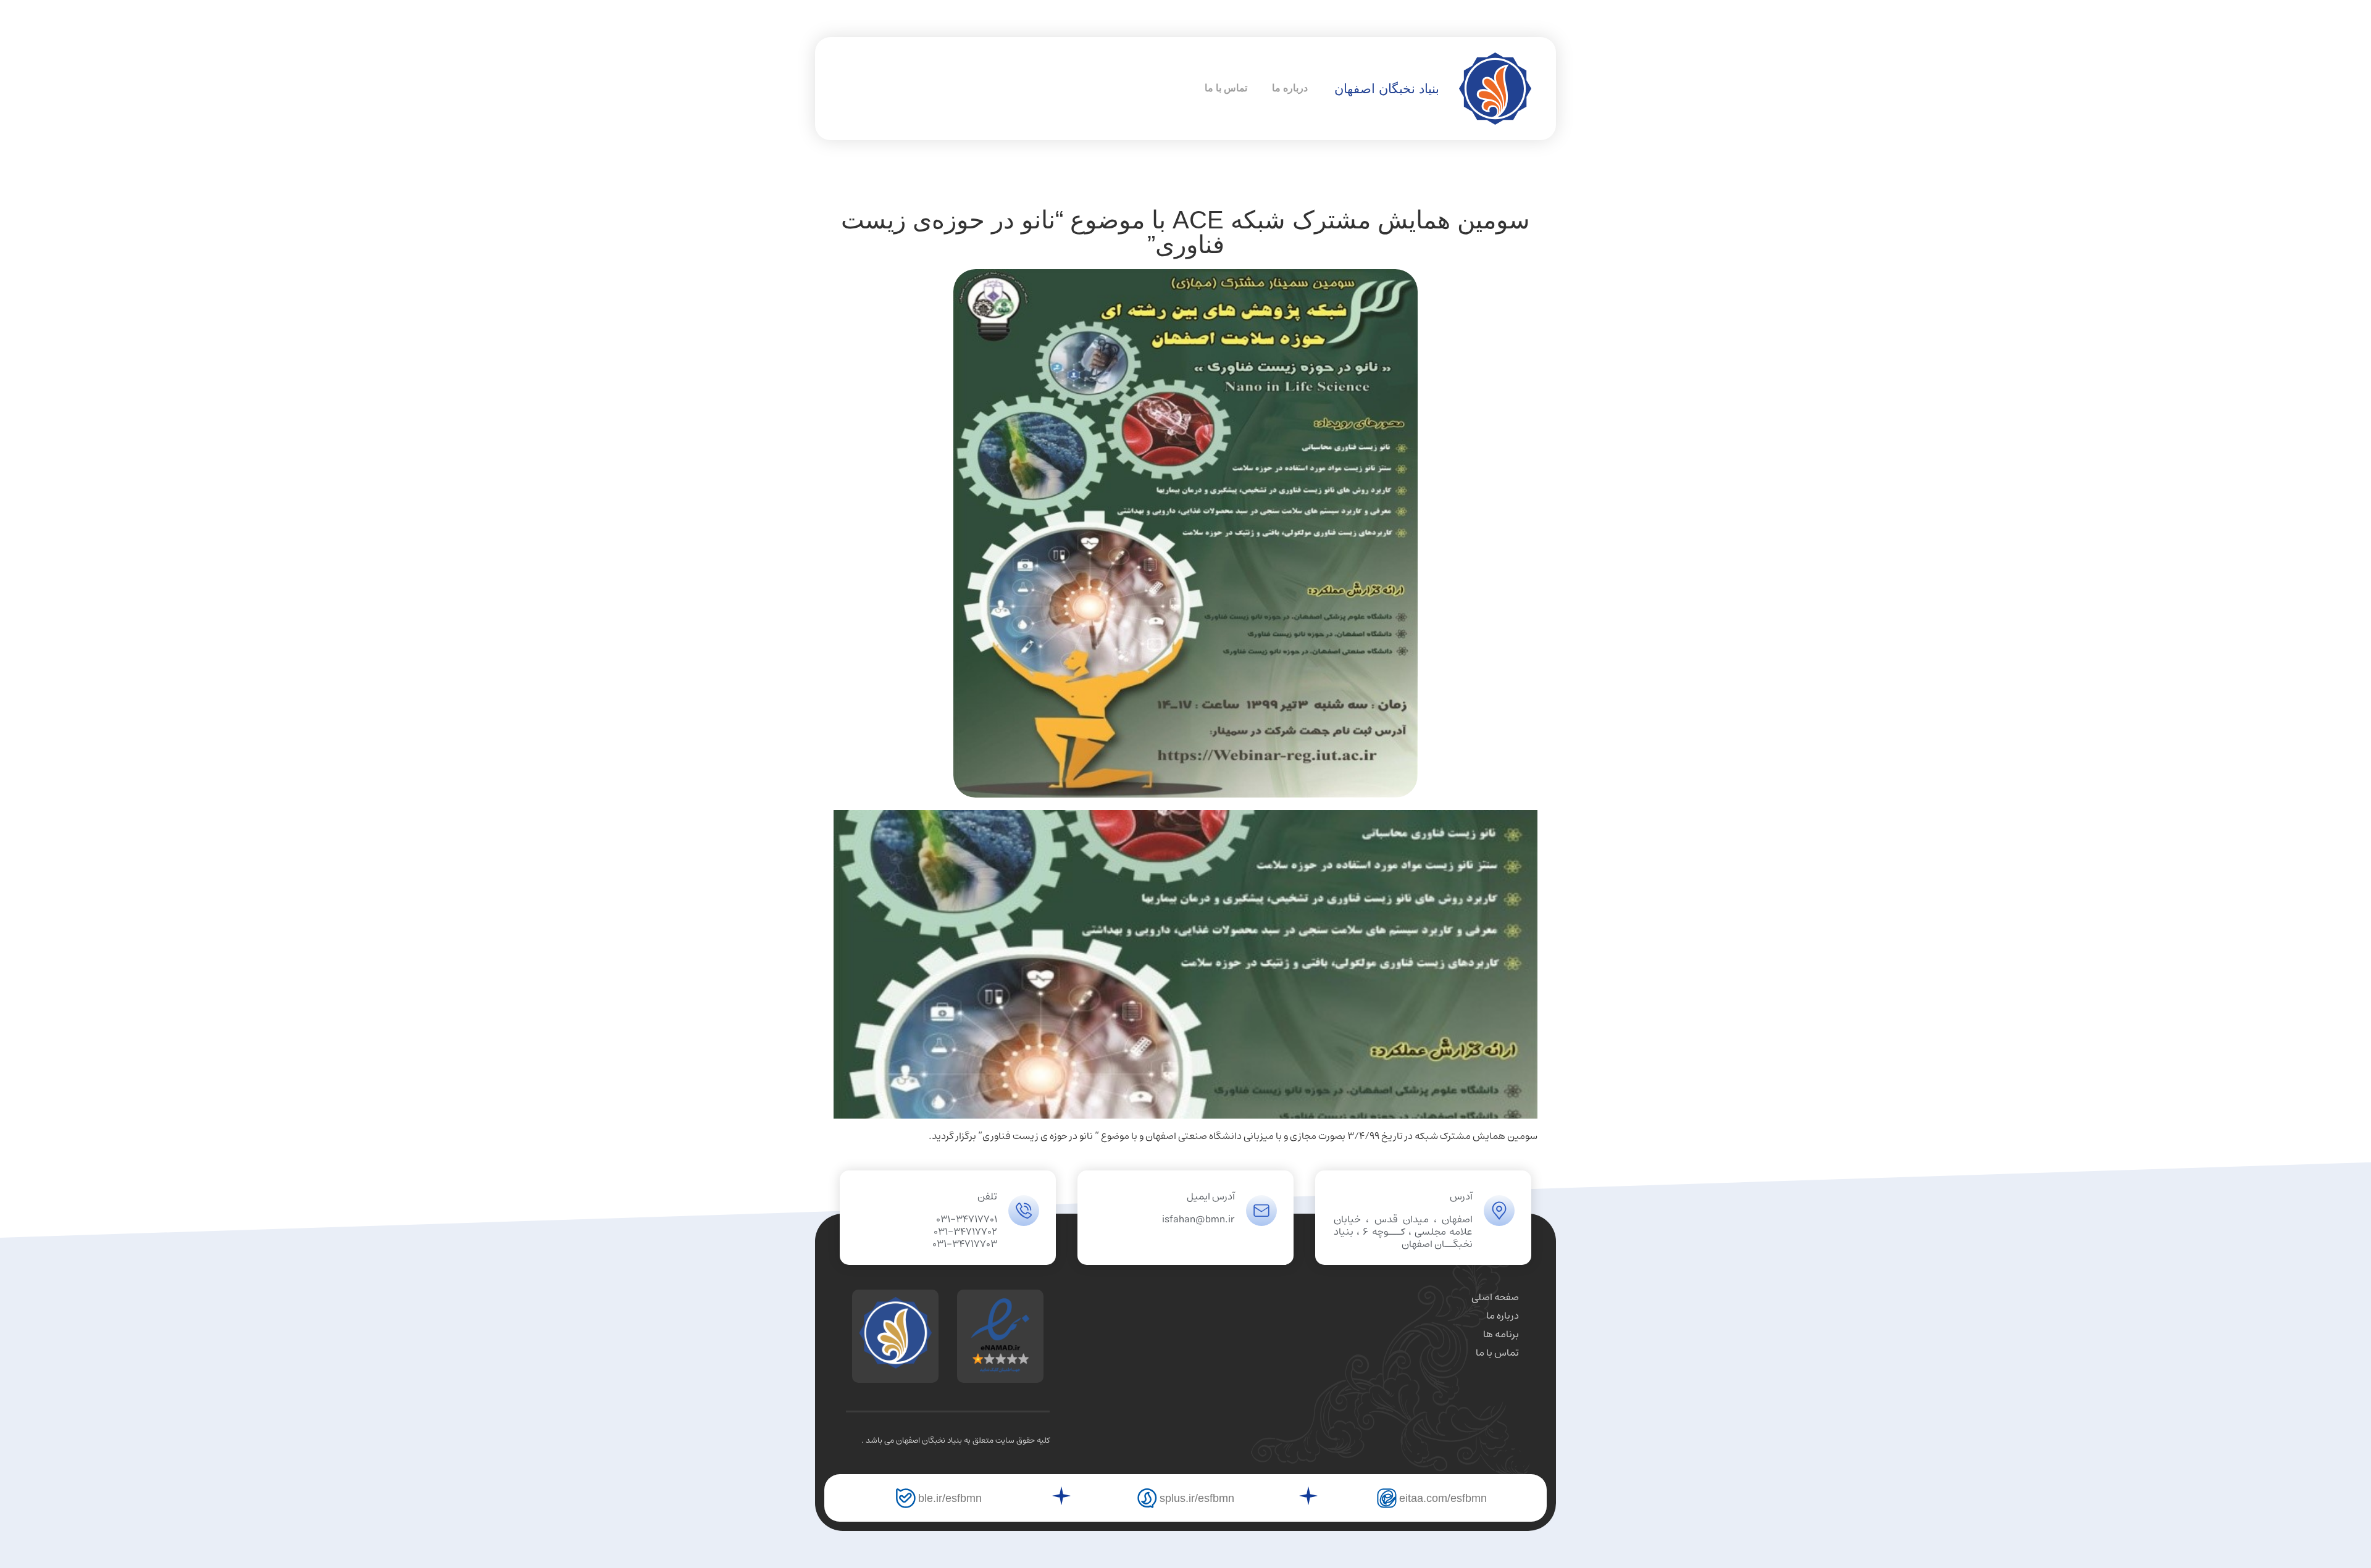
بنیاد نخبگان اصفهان (1387, 89)
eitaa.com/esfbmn (1443, 1498)
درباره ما (1290, 88)
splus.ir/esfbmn (1197, 1498)
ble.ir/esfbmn (950, 1498)
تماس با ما (1226, 88)
